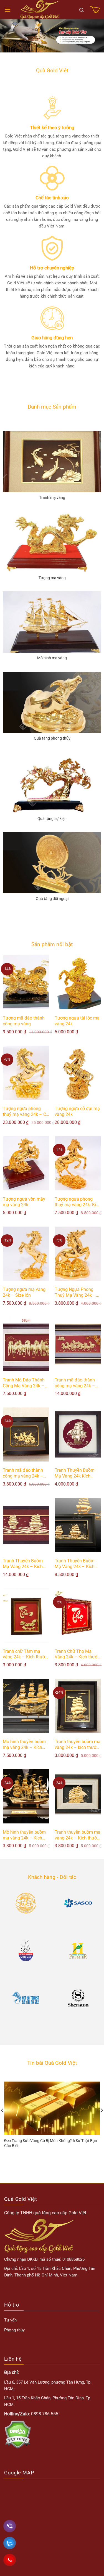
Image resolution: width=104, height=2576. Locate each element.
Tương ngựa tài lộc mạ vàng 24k (77, 1021)
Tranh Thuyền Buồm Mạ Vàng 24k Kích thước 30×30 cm (75, 1473)
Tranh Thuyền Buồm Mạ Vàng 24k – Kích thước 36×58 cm (75, 1564)
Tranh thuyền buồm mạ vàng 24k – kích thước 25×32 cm (78, 1745)
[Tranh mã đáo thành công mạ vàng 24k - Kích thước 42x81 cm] (78, 1344)
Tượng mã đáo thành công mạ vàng (24, 1021)
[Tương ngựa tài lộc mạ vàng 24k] (78, 982)
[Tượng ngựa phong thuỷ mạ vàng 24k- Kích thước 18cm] (78, 1163)
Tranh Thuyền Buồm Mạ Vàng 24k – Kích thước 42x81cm (23, 1564)
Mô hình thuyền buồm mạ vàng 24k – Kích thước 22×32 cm (24, 1835)
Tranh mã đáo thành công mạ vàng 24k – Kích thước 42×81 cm (76, 1383)
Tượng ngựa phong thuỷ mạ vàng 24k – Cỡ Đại (26, 1112)
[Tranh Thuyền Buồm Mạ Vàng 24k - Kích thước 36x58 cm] (78, 1525)
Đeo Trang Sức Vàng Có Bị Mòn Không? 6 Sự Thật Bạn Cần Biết (51, 2143)
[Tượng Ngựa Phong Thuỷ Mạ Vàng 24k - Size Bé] (78, 1254)
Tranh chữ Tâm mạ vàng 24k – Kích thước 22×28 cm (25, 1654)
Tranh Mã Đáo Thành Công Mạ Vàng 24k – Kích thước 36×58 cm (24, 1383)
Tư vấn (10, 2320)
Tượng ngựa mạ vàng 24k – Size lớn (24, 1292)
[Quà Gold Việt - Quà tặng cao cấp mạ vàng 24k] (40, 10)
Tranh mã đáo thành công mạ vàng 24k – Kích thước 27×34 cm (24, 1473)
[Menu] (7, 10)
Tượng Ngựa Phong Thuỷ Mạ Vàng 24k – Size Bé (75, 1293)
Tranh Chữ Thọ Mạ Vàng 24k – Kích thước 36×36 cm (77, 1654)
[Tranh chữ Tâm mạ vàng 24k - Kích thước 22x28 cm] (26, 1615)
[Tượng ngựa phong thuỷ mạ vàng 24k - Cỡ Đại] (26, 1073)
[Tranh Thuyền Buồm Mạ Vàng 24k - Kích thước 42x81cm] (26, 1525)
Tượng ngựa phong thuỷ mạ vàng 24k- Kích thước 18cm (78, 1202)
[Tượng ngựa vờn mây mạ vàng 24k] (26, 1163)
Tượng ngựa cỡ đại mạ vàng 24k (77, 1111)
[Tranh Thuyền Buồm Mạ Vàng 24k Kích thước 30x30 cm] (78, 1434)
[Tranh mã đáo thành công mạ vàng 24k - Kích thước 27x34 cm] (26, 1434)
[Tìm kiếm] (82, 10)
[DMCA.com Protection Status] (18, 2434)
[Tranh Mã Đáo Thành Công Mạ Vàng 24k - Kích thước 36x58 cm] (26, 1344)
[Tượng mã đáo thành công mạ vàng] (26, 982)
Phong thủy (14, 2330)
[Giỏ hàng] (95, 10)
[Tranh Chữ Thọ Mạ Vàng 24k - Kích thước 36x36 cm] (78, 1615)
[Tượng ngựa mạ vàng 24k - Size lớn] (26, 1254)
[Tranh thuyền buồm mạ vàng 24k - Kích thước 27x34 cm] (78, 1796)
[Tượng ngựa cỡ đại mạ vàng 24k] (78, 1073)
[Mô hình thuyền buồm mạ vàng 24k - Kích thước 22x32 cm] (26, 1796)
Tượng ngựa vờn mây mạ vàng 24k (24, 1202)
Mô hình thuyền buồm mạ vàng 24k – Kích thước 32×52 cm (24, 1745)
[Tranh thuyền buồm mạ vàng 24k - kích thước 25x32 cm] (78, 1706)
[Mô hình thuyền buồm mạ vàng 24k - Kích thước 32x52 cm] (26, 1706)
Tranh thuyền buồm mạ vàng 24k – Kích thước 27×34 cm (78, 1835)
